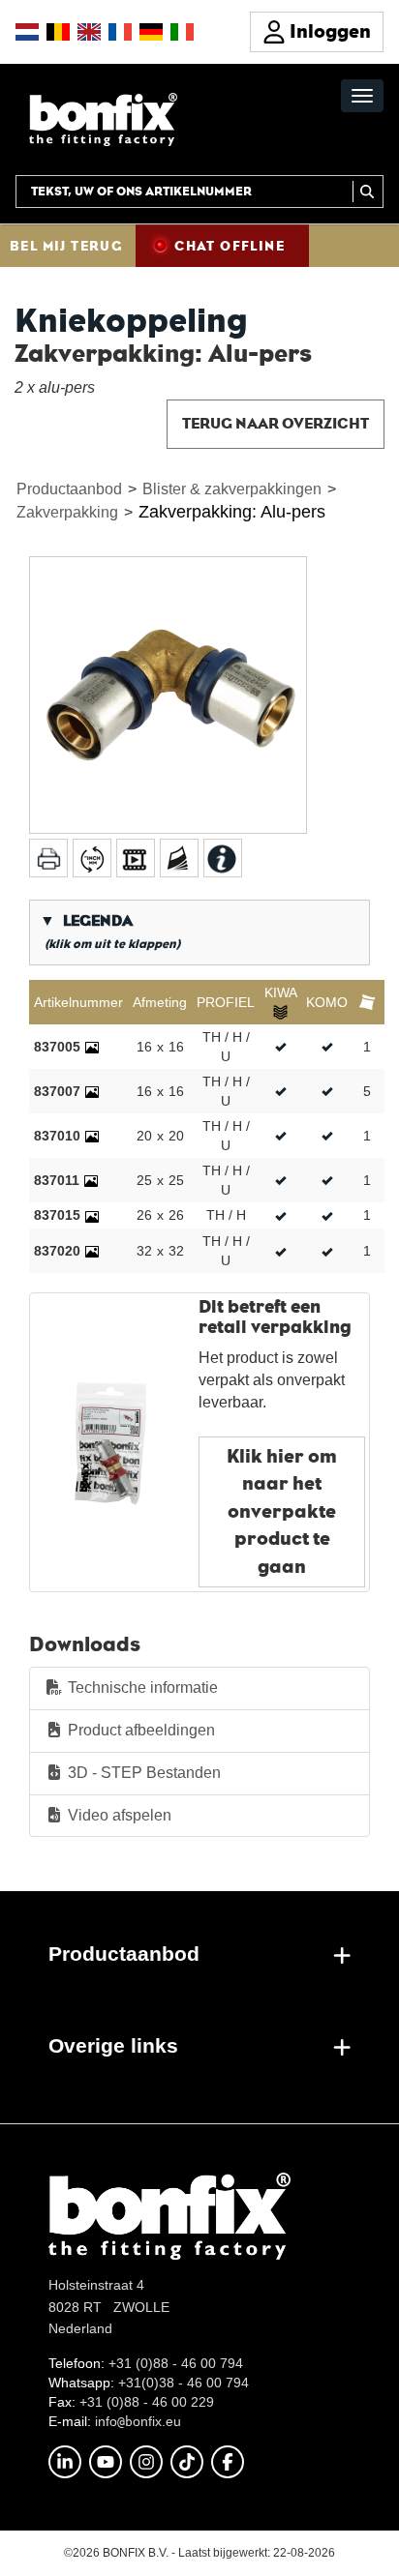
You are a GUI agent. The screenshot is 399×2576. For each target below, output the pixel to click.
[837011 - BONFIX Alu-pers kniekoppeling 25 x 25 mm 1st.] (91, 1180)
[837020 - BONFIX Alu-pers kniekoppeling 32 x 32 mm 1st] (92, 1251)
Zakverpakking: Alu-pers (232, 512)
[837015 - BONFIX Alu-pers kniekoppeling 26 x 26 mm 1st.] (92, 1215)
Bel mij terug (66, 246)
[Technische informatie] (179, 858)
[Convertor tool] (92, 858)
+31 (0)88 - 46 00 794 (176, 2363)
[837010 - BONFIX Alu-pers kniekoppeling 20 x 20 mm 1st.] (92, 1136)
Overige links (113, 2045)
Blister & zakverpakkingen (232, 489)
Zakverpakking (67, 512)
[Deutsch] (151, 32)
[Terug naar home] (103, 118)
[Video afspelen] (136, 858)
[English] (89, 32)
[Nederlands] (27, 32)
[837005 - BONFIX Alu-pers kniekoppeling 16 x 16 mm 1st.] (92, 1047)
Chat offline (230, 246)
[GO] (368, 192)
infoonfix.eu (138, 2421)
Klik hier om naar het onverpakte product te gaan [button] (282, 1511)
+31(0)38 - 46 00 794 (184, 2383)
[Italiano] (182, 32)
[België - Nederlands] (58, 32)
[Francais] (120, 32)
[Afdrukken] (48, 858)
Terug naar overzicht (276, 423)
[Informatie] (223, 858)
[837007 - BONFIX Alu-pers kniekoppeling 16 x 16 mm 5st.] (92, 1091)
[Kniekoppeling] (168, 695)
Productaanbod (69, 489)
